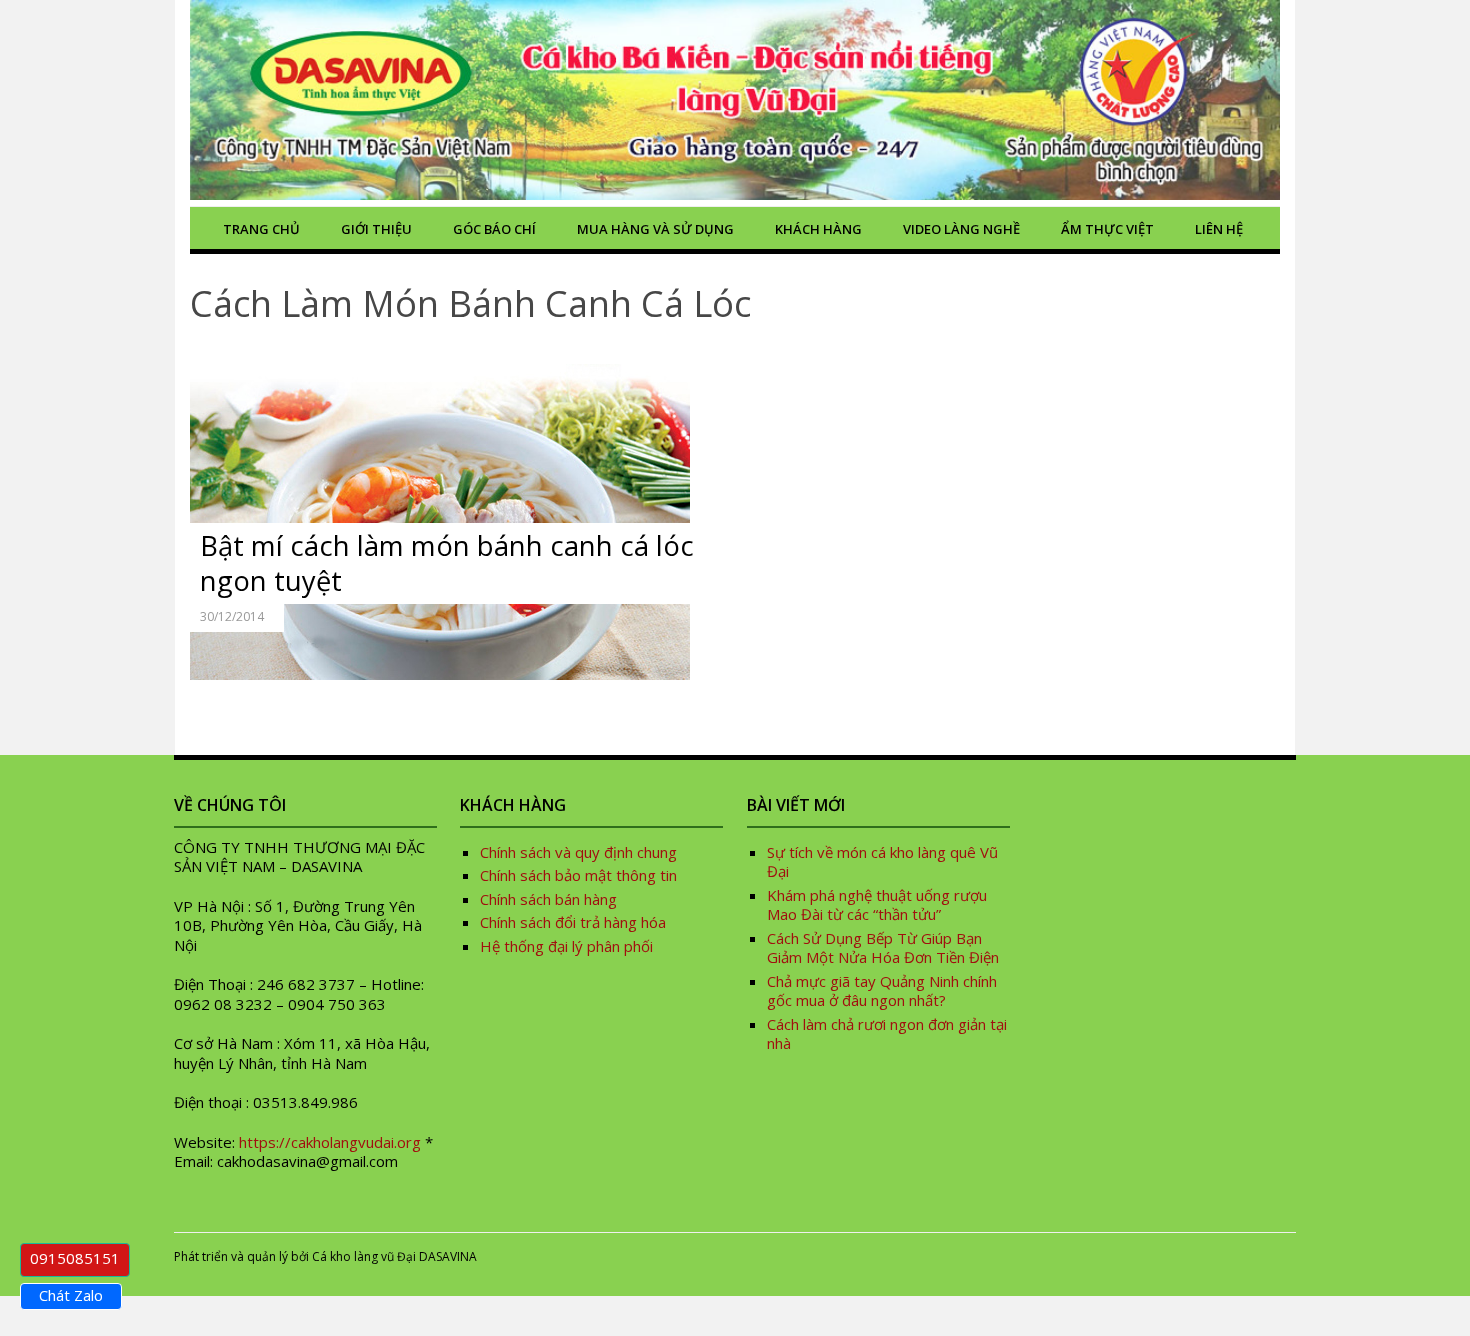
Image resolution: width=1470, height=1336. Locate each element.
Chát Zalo (71, 1295)
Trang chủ (261, 229)
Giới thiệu (376, 229)
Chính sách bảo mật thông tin (578, 875)
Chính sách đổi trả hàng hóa (573, 922)
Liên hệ (1219, 229)
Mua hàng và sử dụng (655, 229)
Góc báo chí (494, 229)
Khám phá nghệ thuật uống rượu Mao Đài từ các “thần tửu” (877, 905)
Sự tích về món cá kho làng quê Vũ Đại (882, 862)
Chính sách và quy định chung (578, 852)
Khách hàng (818, 229)
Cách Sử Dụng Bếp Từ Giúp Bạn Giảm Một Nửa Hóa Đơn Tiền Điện (883, 948)
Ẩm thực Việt (1107, 229)
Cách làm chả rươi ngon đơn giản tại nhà (887, 1034)
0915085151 (75, 1258)
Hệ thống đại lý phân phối (566, 946)
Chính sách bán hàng (548, 899)
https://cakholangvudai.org (330, 1142)
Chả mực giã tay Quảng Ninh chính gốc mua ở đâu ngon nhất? (882, 991)
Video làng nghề (961, 229)
